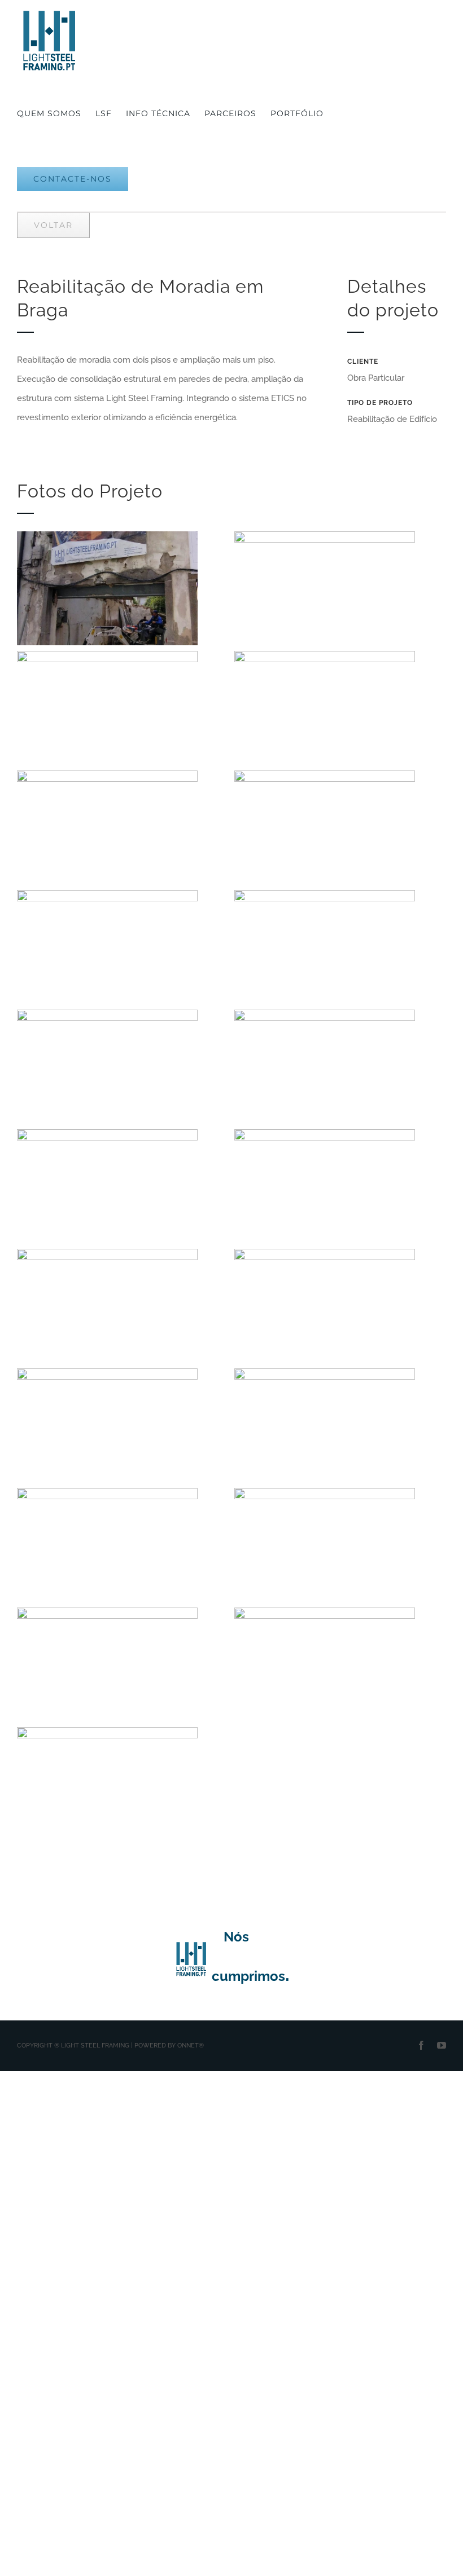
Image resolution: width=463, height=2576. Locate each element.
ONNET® (191, 2046)
